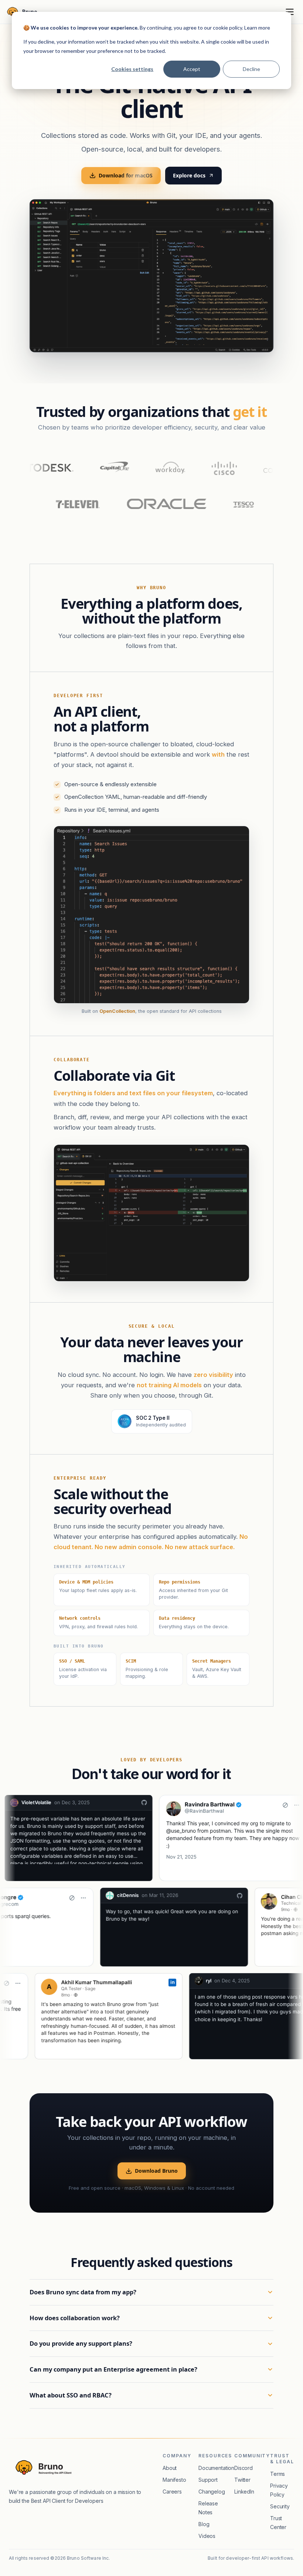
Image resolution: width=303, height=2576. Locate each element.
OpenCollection (117, 1011)
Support (208, 2480)
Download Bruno (156, 2171)
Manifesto (174, 2480)
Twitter (242, 2480)
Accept (192, 69)
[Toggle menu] (290, 12)
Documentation (216, 2468)
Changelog (212, 2492)
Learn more (257, 28)
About (170, 2468)
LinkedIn (244, 2492)
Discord (244, 2468)
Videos (207, 2536)
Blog (204, 2524)
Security (280, 2506)
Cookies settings (132, 69)
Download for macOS (126, 175)
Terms (278, 2474)
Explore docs (189, 175)
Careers (172, 2492)
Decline (251, 69)
